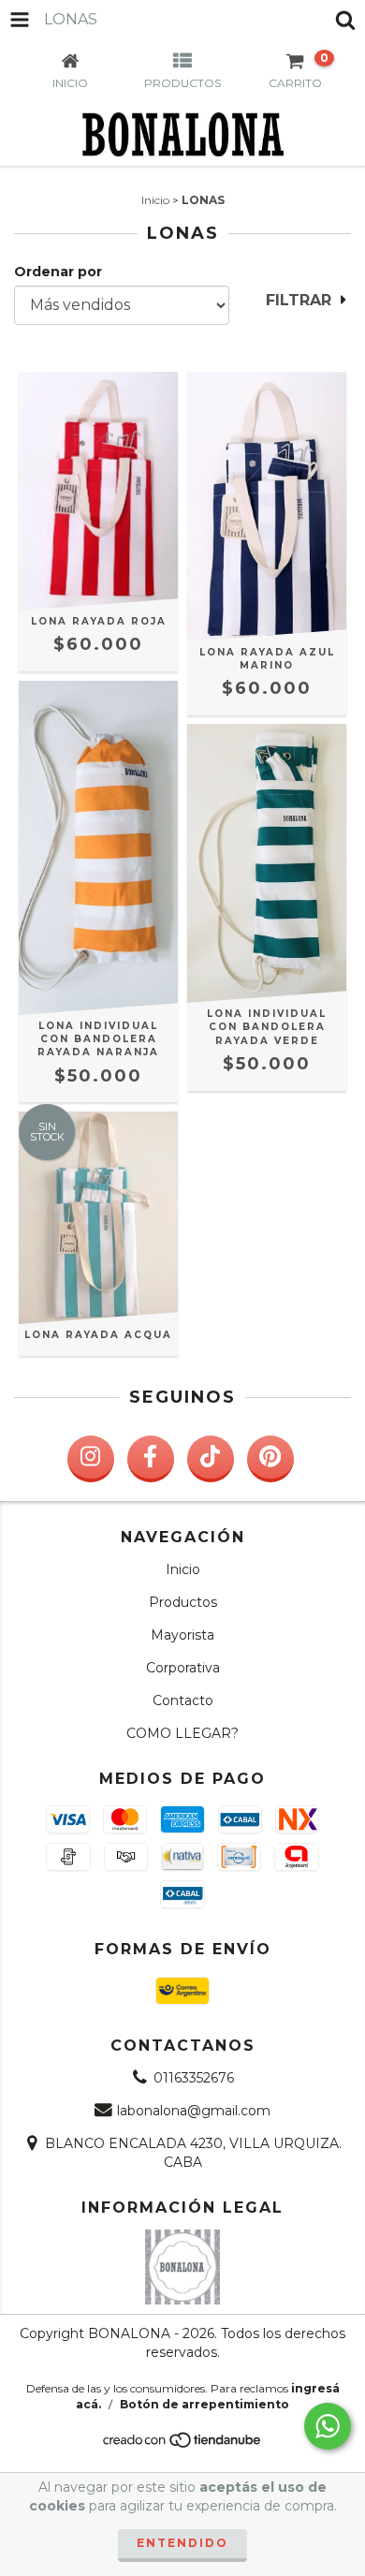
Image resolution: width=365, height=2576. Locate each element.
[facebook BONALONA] (151, 1459)
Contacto (183, 1700)
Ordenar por (58, 272)
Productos (183, 1602)
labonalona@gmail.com (194, 2111)
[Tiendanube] (183, 2445)
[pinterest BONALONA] (270, 1459)
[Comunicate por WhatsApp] (328, 2426)
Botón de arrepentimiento (204, 2404)
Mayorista (182, 1635)
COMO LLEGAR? (182, 1733)
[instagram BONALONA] (91, 1459)
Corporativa (183, 1668)
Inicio (155, 200)
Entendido (182, 2543)
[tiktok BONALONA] (211, 1459)
